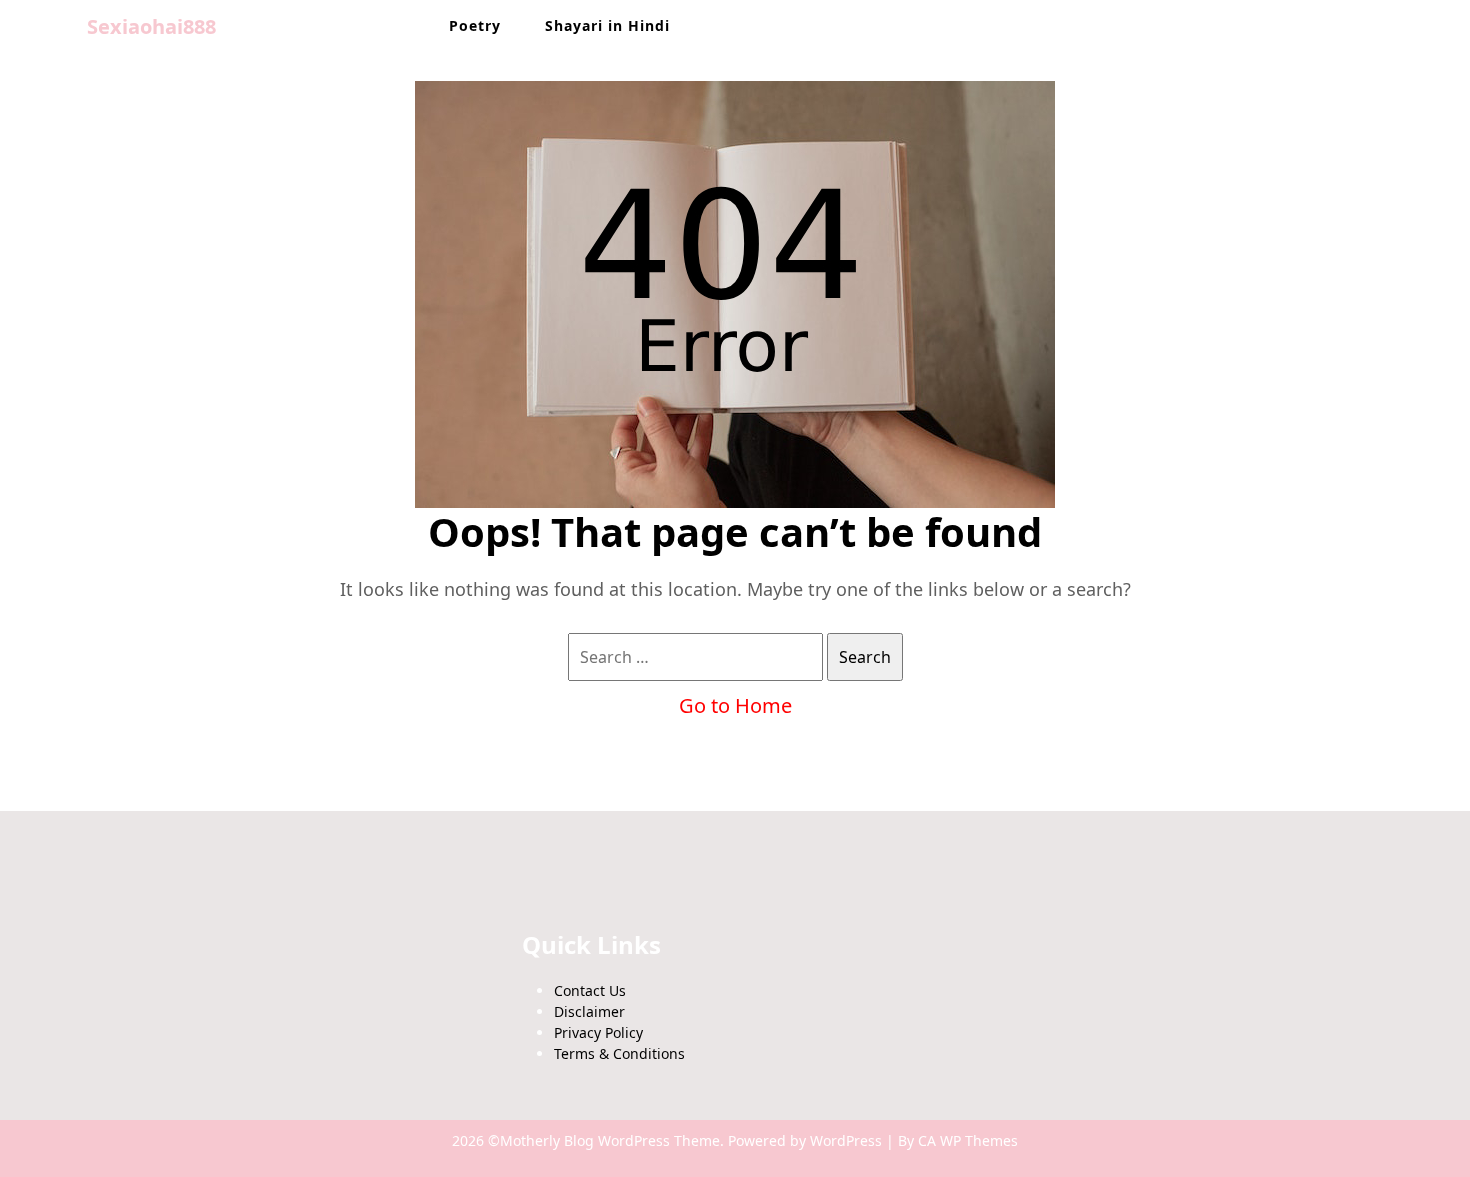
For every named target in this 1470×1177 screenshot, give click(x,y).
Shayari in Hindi (607, 25)
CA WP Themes (968, 1140)
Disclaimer (589, 1011)
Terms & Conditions (619, 1053)
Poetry (475, 25)
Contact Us (590, 990)
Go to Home (735, 705)
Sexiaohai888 (151, 26)
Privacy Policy (598, 1032)
